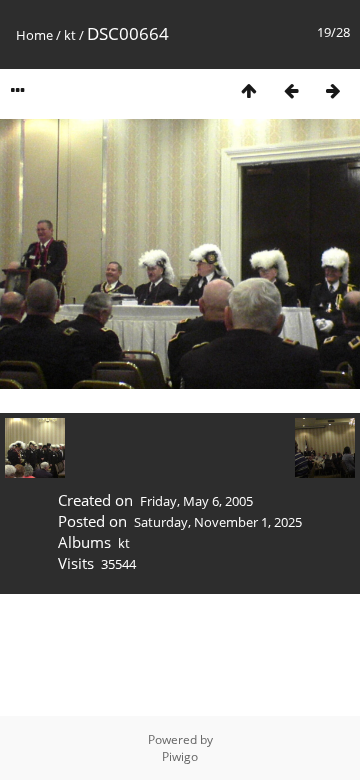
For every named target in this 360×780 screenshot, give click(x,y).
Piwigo (180, 756)
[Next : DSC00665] (333, 90)
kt (70, 35)
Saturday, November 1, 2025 (218, 522)
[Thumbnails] (249, 90)
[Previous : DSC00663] (291, 90)
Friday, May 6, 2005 (196, 501)
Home (34, 35)
